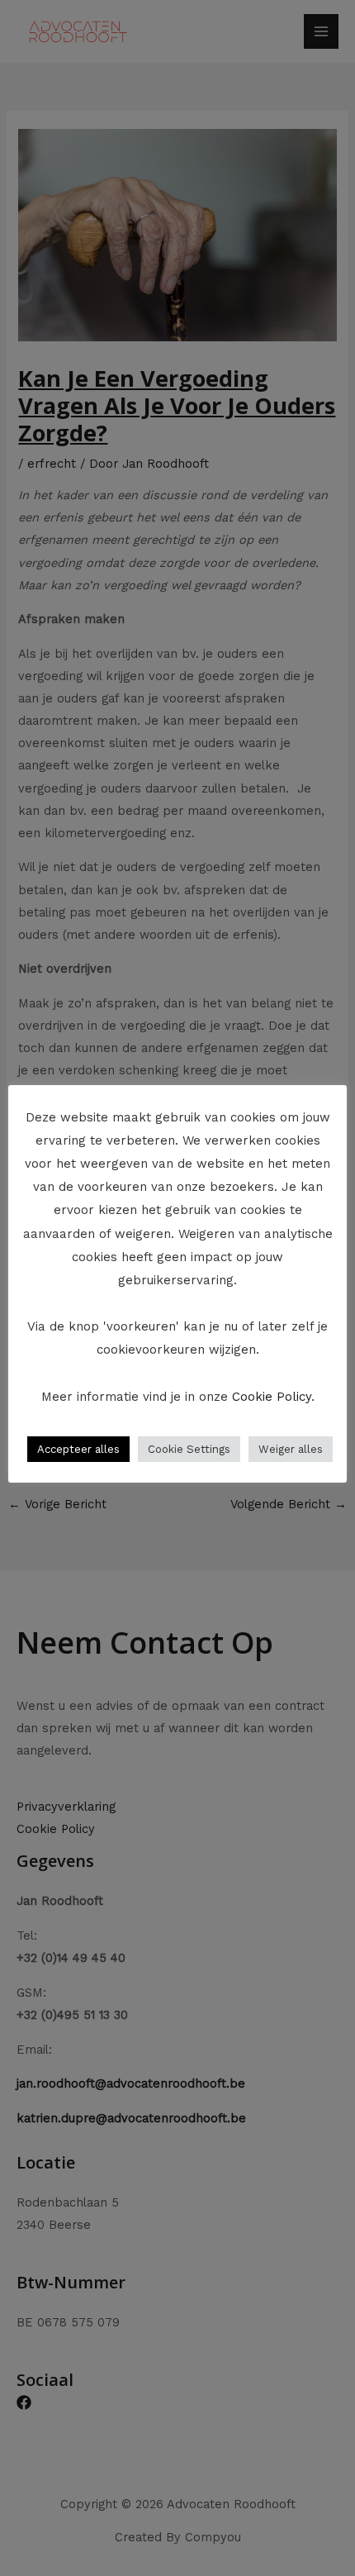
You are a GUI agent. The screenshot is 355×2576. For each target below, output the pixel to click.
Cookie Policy (272, 1397)
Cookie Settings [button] (189, 1449)
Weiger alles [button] (291, 1449)
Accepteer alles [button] (78, 1449)
